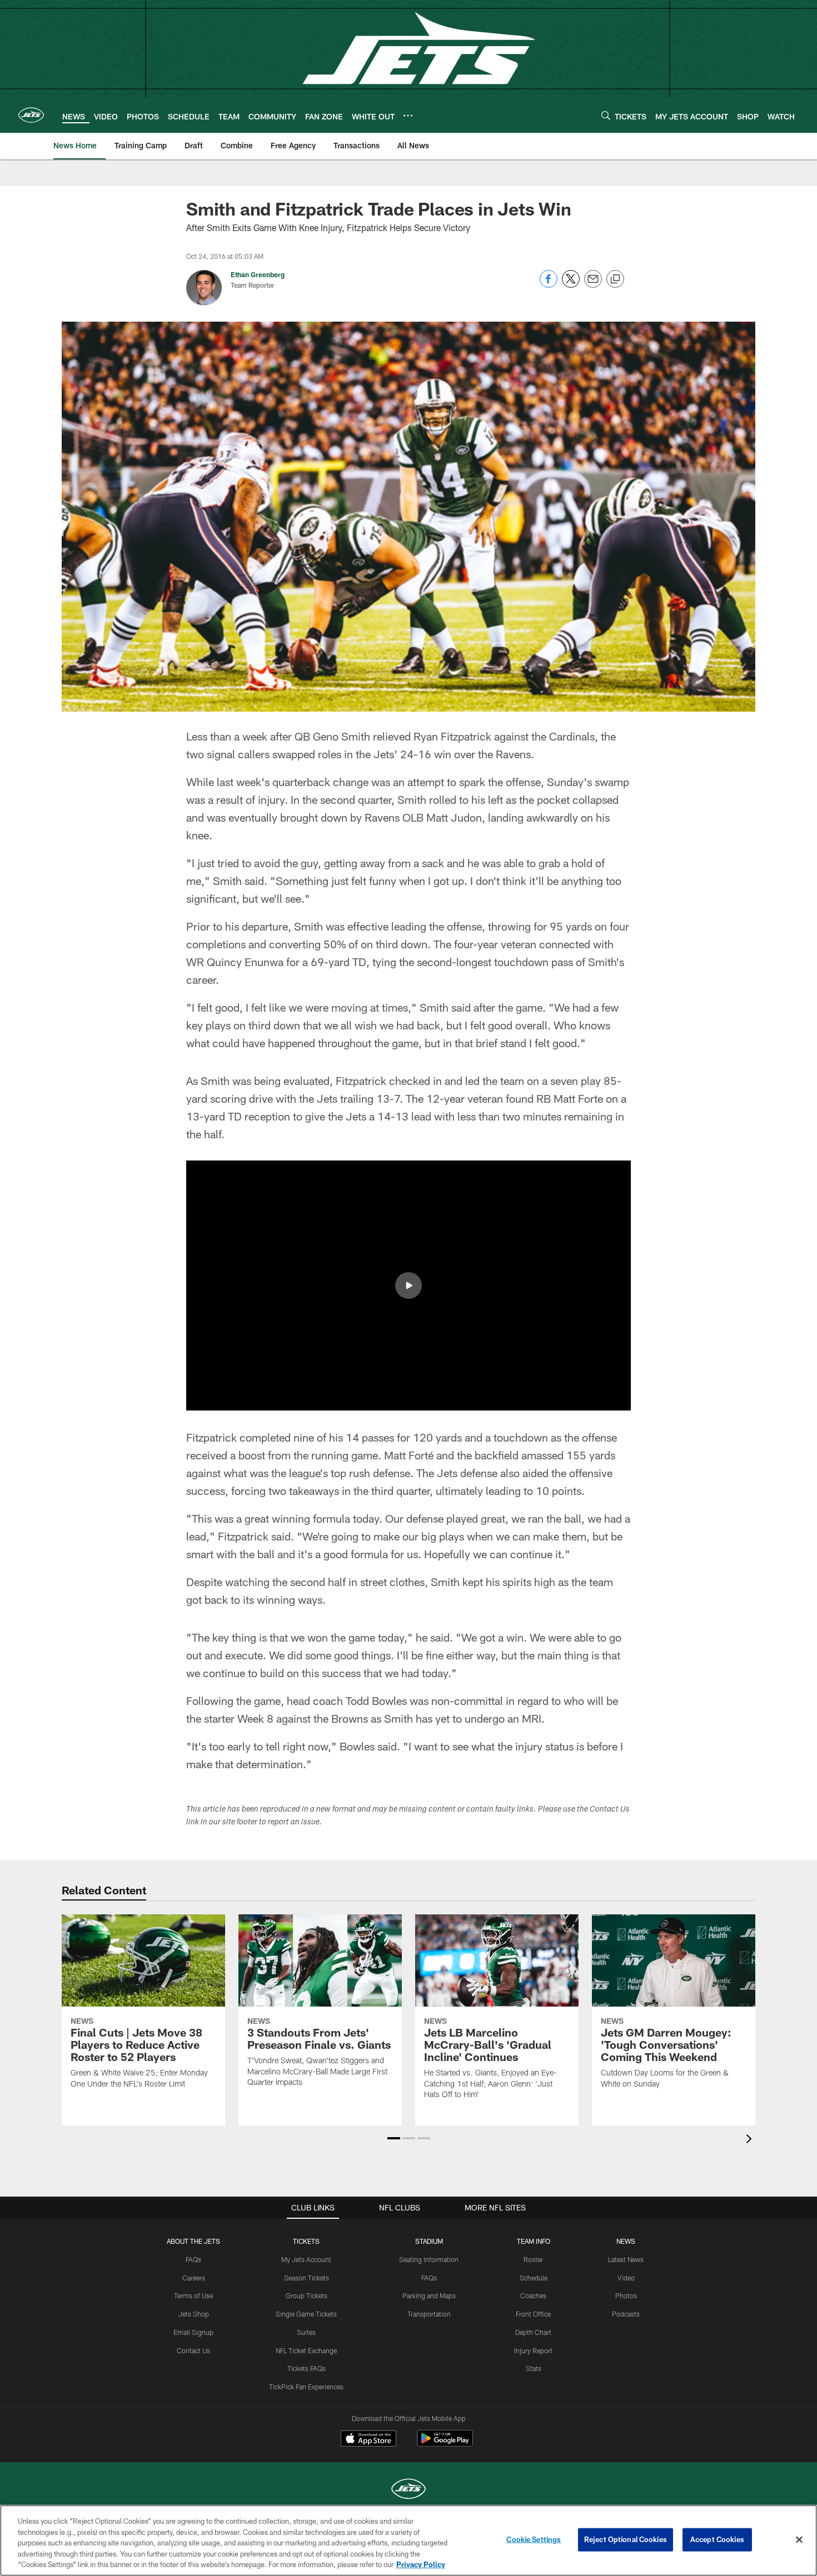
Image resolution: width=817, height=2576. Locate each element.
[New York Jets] (409, 2490)
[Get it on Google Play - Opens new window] (445, 2444)
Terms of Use (193, 2295)
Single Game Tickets (306, 2314)
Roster (533, 2259)
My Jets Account (306, 2259)
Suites (306, 2332)
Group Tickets (307, 2295)
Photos (626, 2295)
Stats (534, 2368)
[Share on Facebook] (549, 285)
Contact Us (193, 2350)
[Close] (799, 2540)
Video (626, 2278)
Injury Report (533, 2350)
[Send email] (593, 285)
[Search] (606, 115)
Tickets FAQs (307, 2368)
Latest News (626, 2259)
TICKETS (306, 2241)
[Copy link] (615, 279)
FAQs (193, 2259)
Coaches (533, 2295)
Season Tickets (307, 2278)
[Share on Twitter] (571, 285)
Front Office (533, 2314)
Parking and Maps (429, 2295)
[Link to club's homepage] (31, 115)
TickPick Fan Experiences (306, 2387)
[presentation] (751, 2140)
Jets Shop (194, 2314)
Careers (194, 2278)
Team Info (534, 2241)
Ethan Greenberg (258, 274)
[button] (409, 1286)
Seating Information (429, 2259)
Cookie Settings (534, 2539)
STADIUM (429, 2241)
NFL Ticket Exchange (306, 2350)
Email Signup (193, 2332)
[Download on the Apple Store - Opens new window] (368, 2440)
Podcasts (626, 2314)
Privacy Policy (421, 2564)
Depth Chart (533, 2332)
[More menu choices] (408, 116)
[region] (409, 2540)
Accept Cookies (717, 2539)
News (626, 2241)
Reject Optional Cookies (626, 2539)
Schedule (534, 2278)
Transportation (429, 2314)
